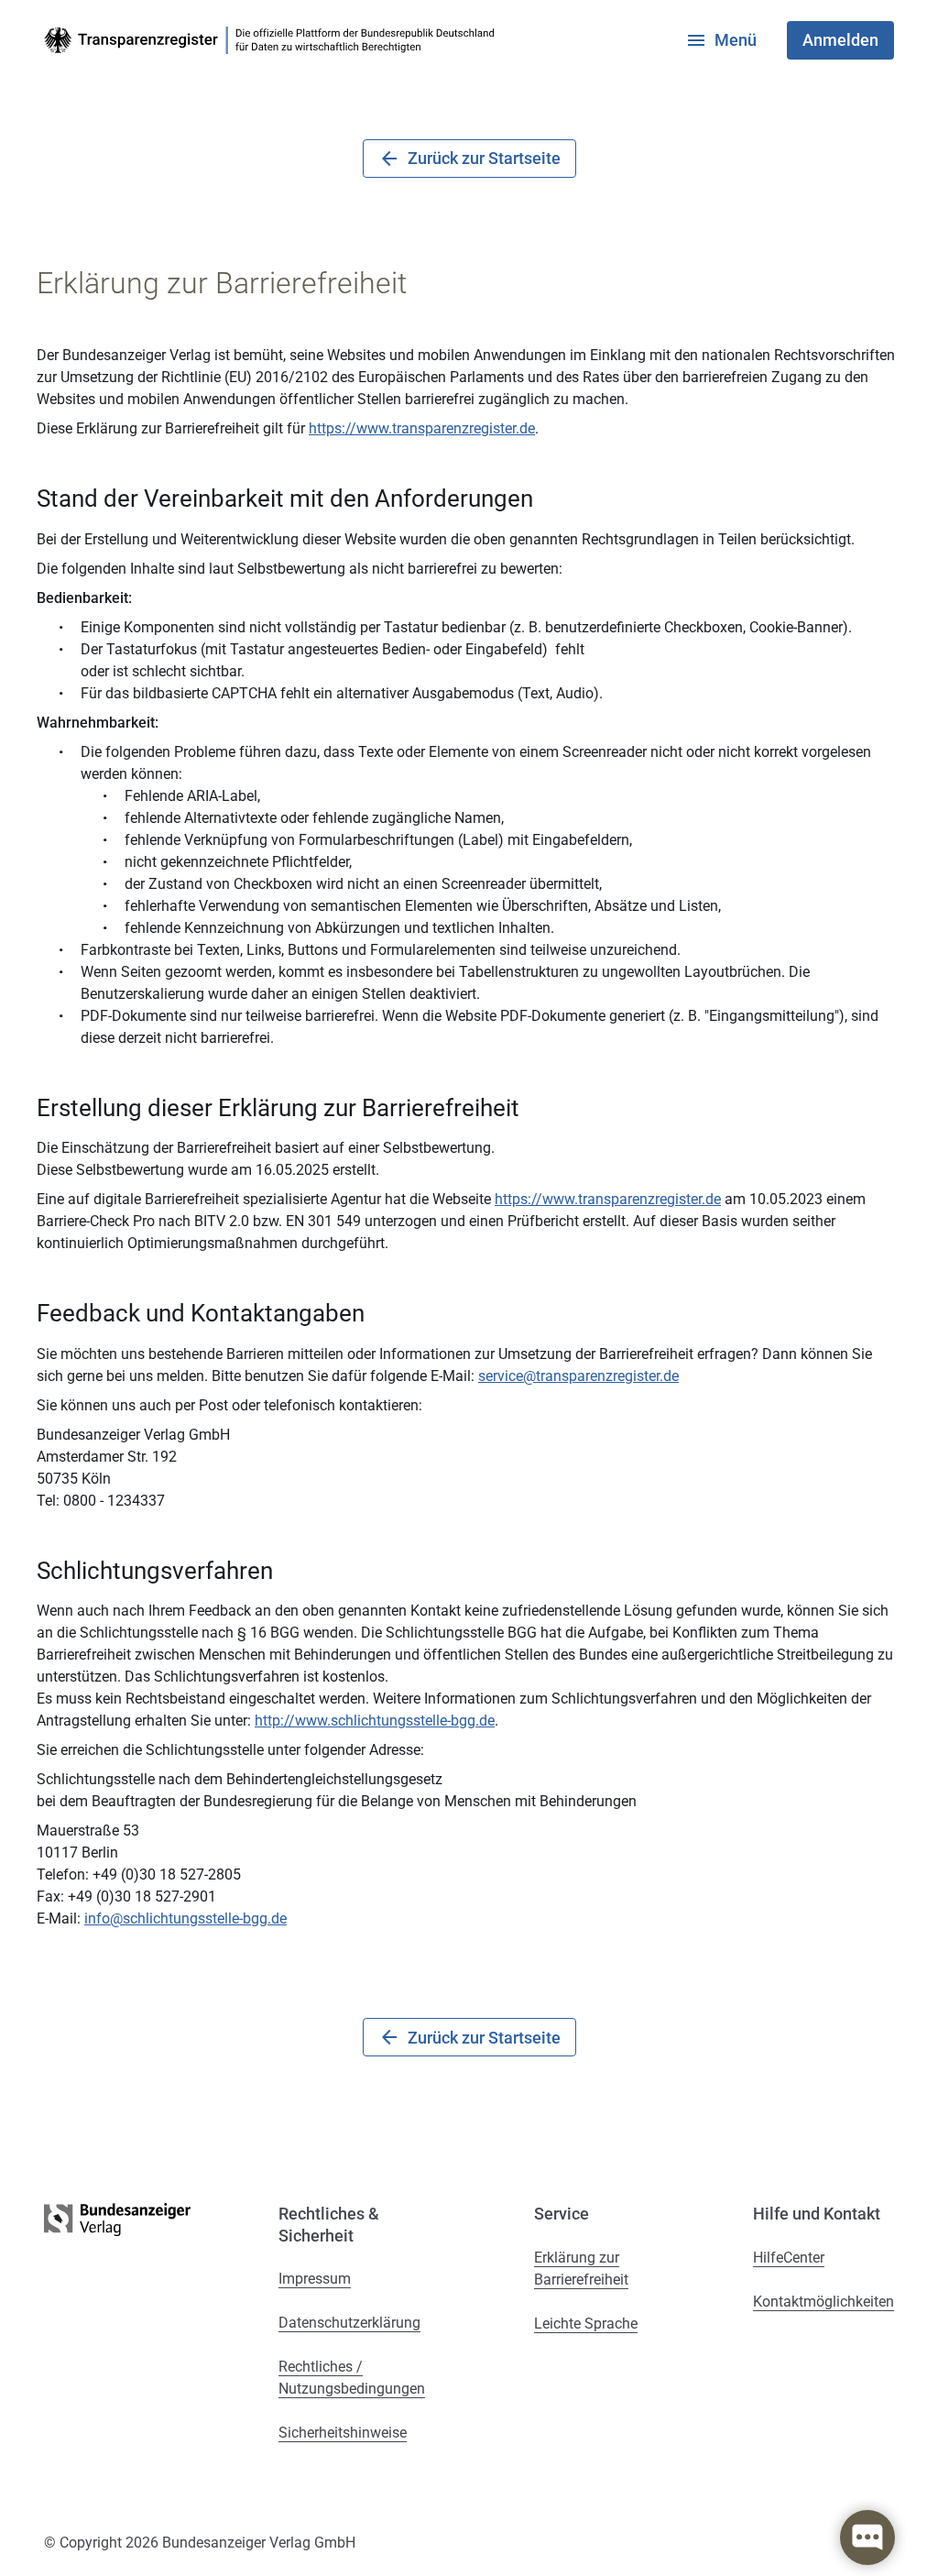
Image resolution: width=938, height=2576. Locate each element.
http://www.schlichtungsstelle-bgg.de (375, 1721)
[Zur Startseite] (273, 40)
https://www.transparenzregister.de (422, 428)
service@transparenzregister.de (578, 1376)
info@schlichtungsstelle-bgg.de (185, 1918)
